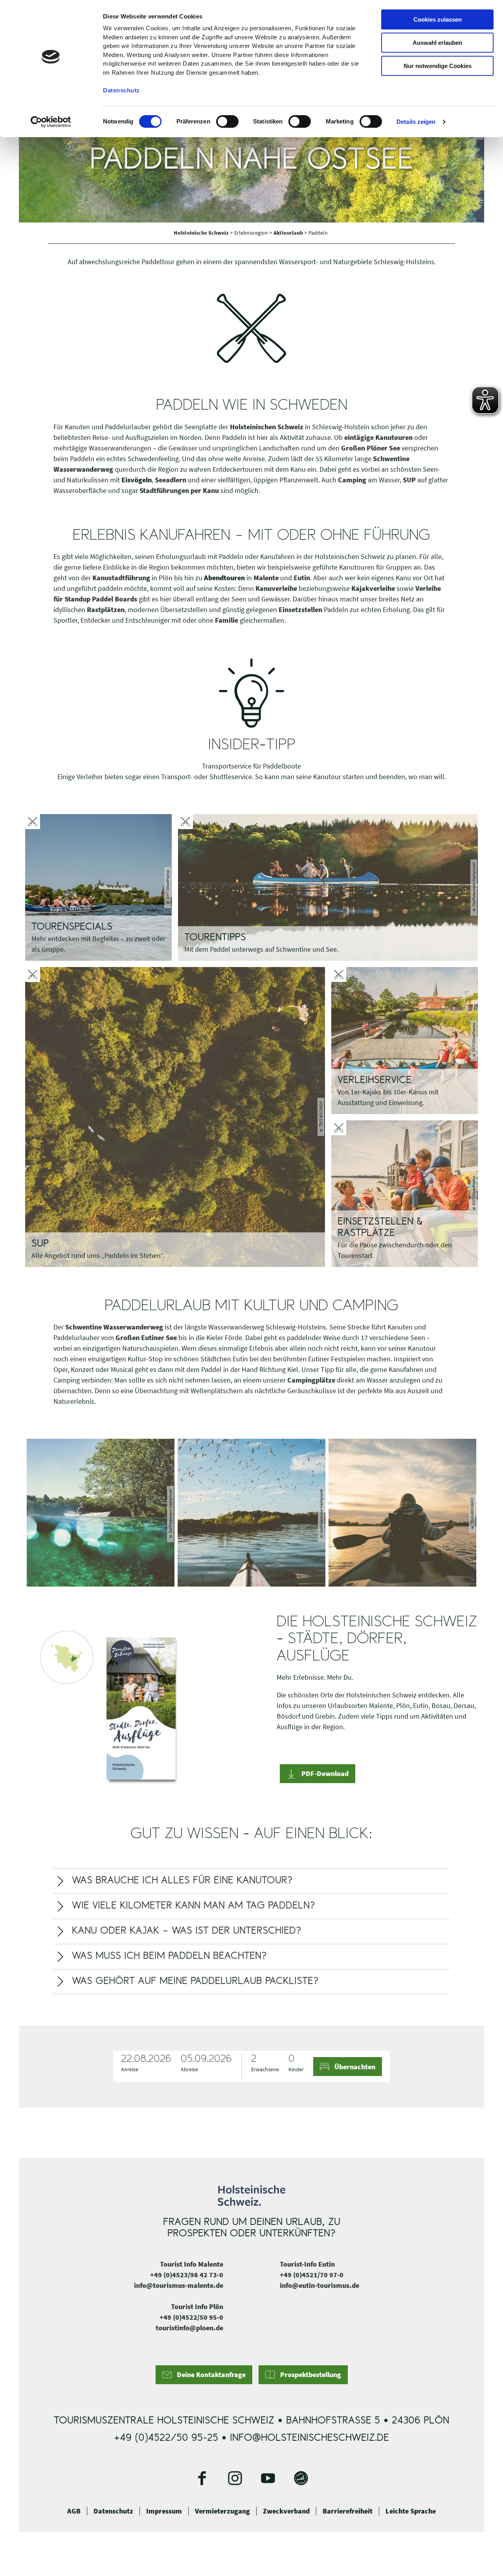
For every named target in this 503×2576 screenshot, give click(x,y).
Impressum (164, 2511)
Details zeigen (416, 122)
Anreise (130, 2069)
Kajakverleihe (373, 588)
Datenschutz (113, 2511)
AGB (74, 2511)
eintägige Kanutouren (378, 437)
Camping (352, 480)
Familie (227, 620)
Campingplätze (311, 1380)
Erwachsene (265, 2069)
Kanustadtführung (122, 578)
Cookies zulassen (438, 19)
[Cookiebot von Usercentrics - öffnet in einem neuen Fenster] (51, 122)
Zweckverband (286, 2511)
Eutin (302, 578)
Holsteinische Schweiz (202, 233)
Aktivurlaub (289, 233)
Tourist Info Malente (192, 2264)
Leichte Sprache (411, 2511)
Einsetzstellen (300, 610)
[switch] (227, 121)
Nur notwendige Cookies (438, 66)
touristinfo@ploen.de (189, 2328)
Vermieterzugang (222, 2511)
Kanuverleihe (276, 588)
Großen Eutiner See (146, 1338)
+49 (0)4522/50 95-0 (191, 2317)
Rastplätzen (106, 610)
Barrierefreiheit (348, 2511)
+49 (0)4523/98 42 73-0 (187, 2275)
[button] (318, 1774)
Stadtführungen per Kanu (179, 490)
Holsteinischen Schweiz (267, 427)
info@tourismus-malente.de (179, 2285)
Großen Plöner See (371, 448)
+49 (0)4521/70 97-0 (312, 2275)
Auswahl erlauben (437, 43)
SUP (409, 480)
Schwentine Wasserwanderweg (114, 1327)
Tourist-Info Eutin (307, 2264)
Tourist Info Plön (197, 2307)
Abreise (189, 2069)
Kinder (296, 2069)
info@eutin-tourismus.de (319, 2285)
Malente (266, 578)
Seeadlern (171, 480)
